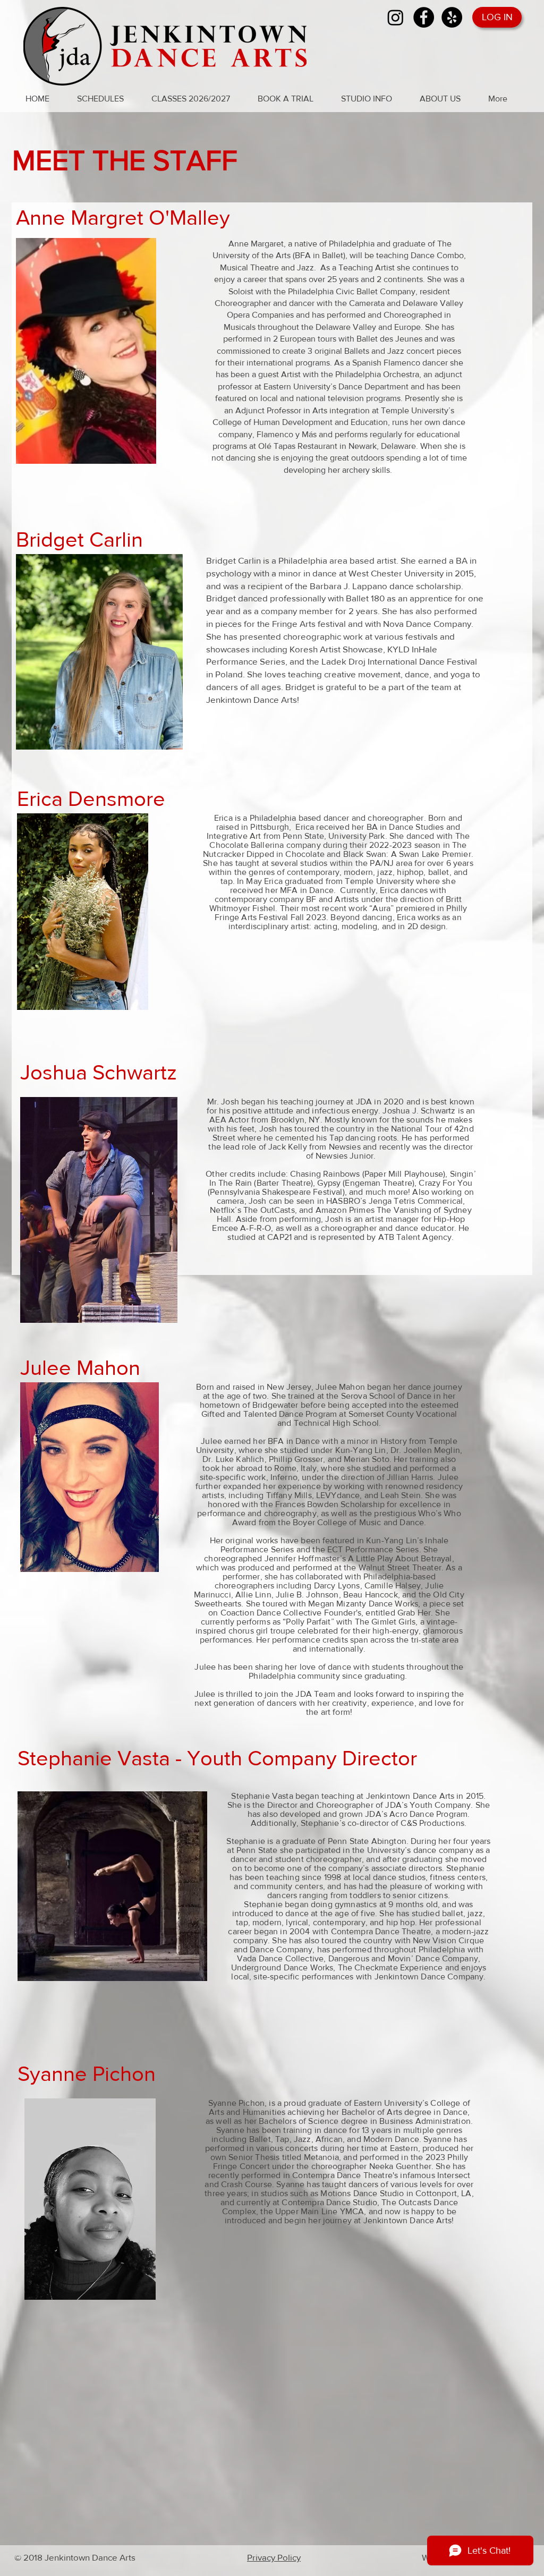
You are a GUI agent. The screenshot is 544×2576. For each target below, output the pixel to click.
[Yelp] (452, 17)
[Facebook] (424, 17)
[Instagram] (396, 17)
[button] (106, 99)
